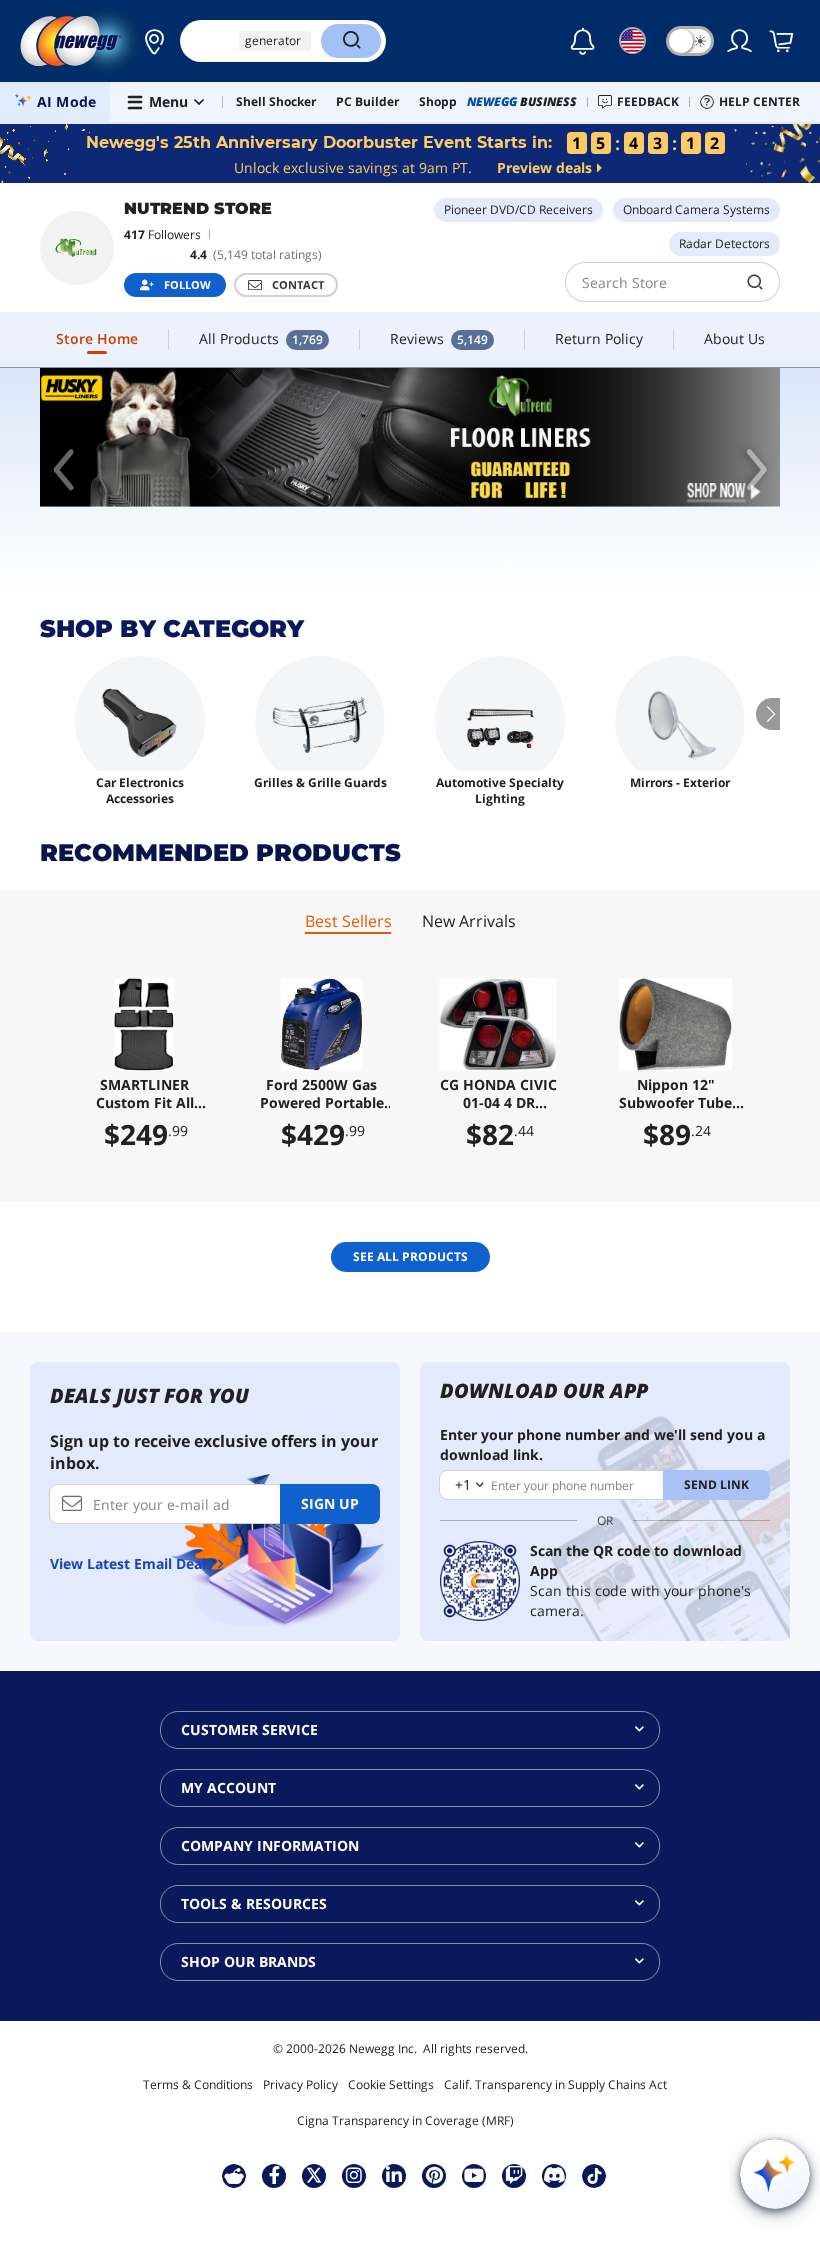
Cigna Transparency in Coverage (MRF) (405, 2120)
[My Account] (741, 41)
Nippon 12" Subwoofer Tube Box (675, 1094)
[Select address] (149, 41)
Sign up (330, 1503)
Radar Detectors (724, 243)
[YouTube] (474, 2175)
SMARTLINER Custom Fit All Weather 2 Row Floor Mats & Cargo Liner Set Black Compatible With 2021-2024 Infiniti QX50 (144, 1094)
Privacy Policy (300, 2084)
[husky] (410, 437)
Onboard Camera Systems (696, 209)
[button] (149, 41)
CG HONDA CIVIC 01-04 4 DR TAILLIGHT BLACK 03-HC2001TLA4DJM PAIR (498, 1094)
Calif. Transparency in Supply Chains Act (555, 2084)
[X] (314, 2175)
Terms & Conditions (198, 2084)
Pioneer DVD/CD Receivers (518, 209)
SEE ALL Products (410, 1256)
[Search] (351, 41)
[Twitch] (514, 2175)
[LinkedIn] (394, 2175)
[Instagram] (354, 2175)
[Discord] (554, 2175)
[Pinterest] (434, 2175)
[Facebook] (274, 2175)
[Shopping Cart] (783, 41)
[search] (755, 282)
